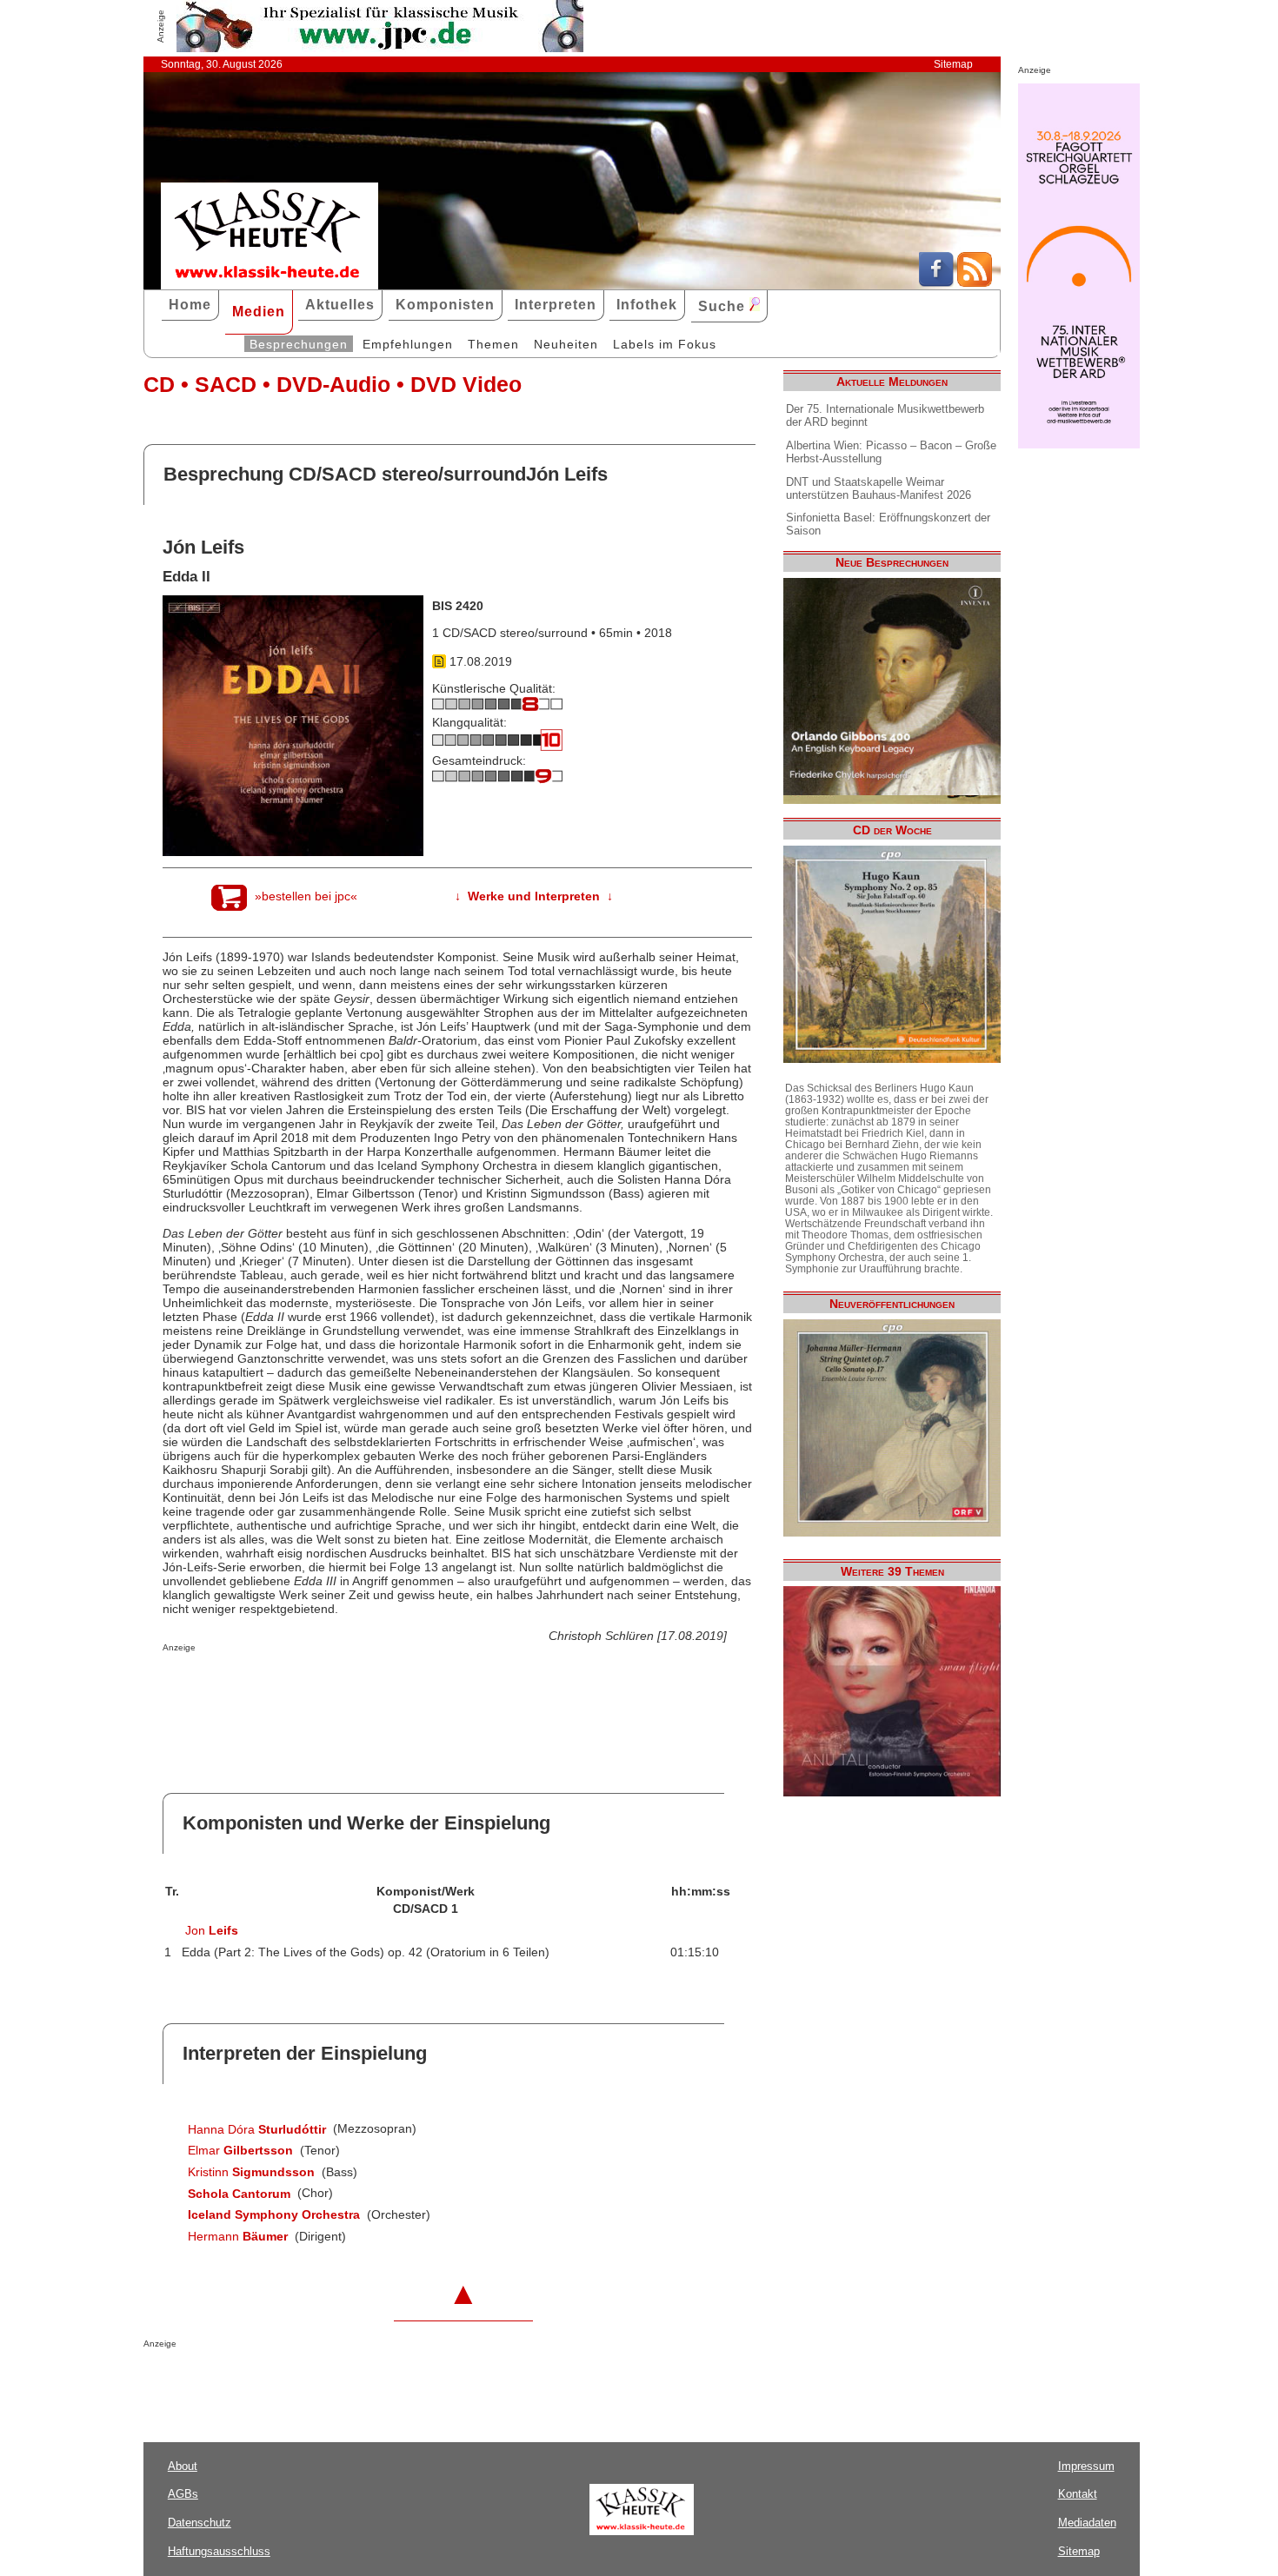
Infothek (647, 305)
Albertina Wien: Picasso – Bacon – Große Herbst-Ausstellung (891, 452)
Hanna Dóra (257, 2129)
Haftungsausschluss (219, 2551)
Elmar (240, 2150)
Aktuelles (340, 305)
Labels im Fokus (665, 344)
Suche (724, 306)
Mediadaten (1087, 2523)
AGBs (183, 2494)
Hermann (238, 2236)
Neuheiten (566, 344)
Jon (212, 1930)
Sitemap (953, 64)
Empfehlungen (408, 344)
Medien (259, 312)
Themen (493, 344)
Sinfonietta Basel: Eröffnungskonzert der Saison (888, 524)
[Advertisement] (366, 1687)
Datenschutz (200, 2523)
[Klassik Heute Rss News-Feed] (975, 282)
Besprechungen (299, 344)
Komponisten (445, 305)
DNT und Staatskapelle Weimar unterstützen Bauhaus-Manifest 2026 (879, 488)
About (183, 2466)
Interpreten (556, 305)
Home (190, 305)
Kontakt (1078, 2494)
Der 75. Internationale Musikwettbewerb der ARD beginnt (885, 415)
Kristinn (251, 2172)
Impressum (1086, 2466)
